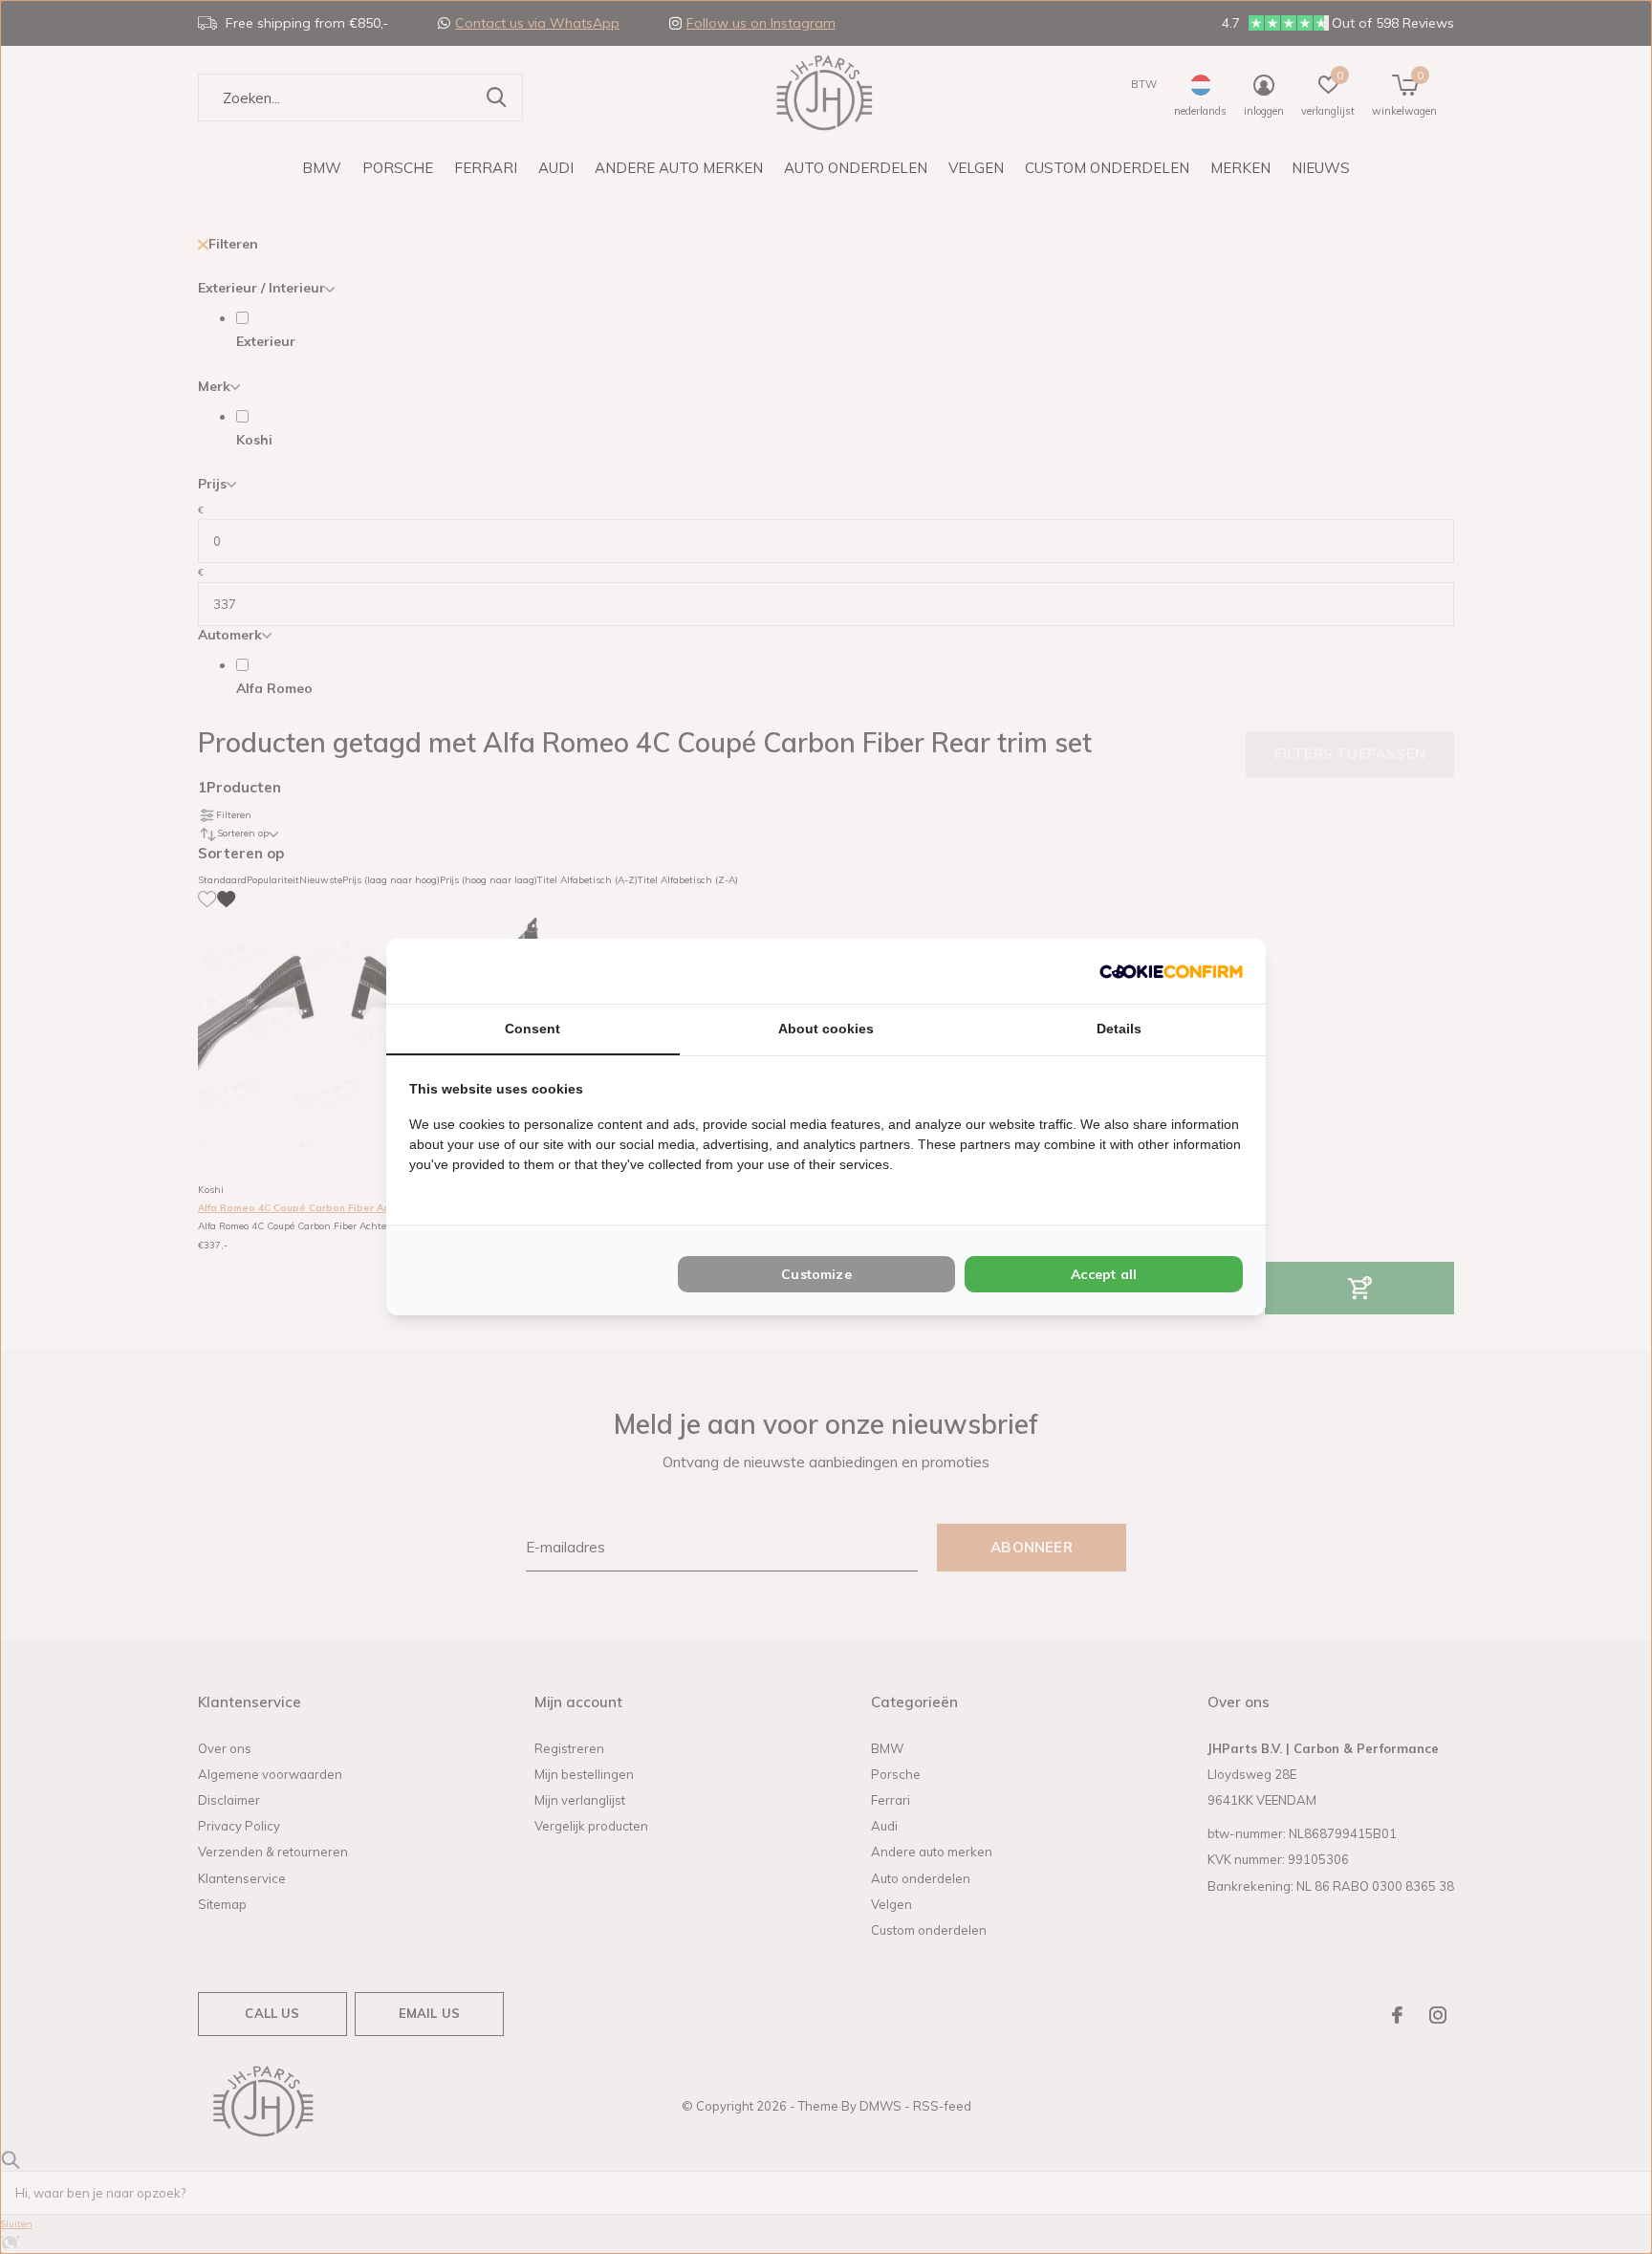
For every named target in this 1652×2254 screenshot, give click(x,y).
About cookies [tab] (826, 1029)
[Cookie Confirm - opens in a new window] (1171, 971)
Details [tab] (1119, 1029)
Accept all (1104, 1274)
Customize (816, 1274)
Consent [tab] (533, 1029)
